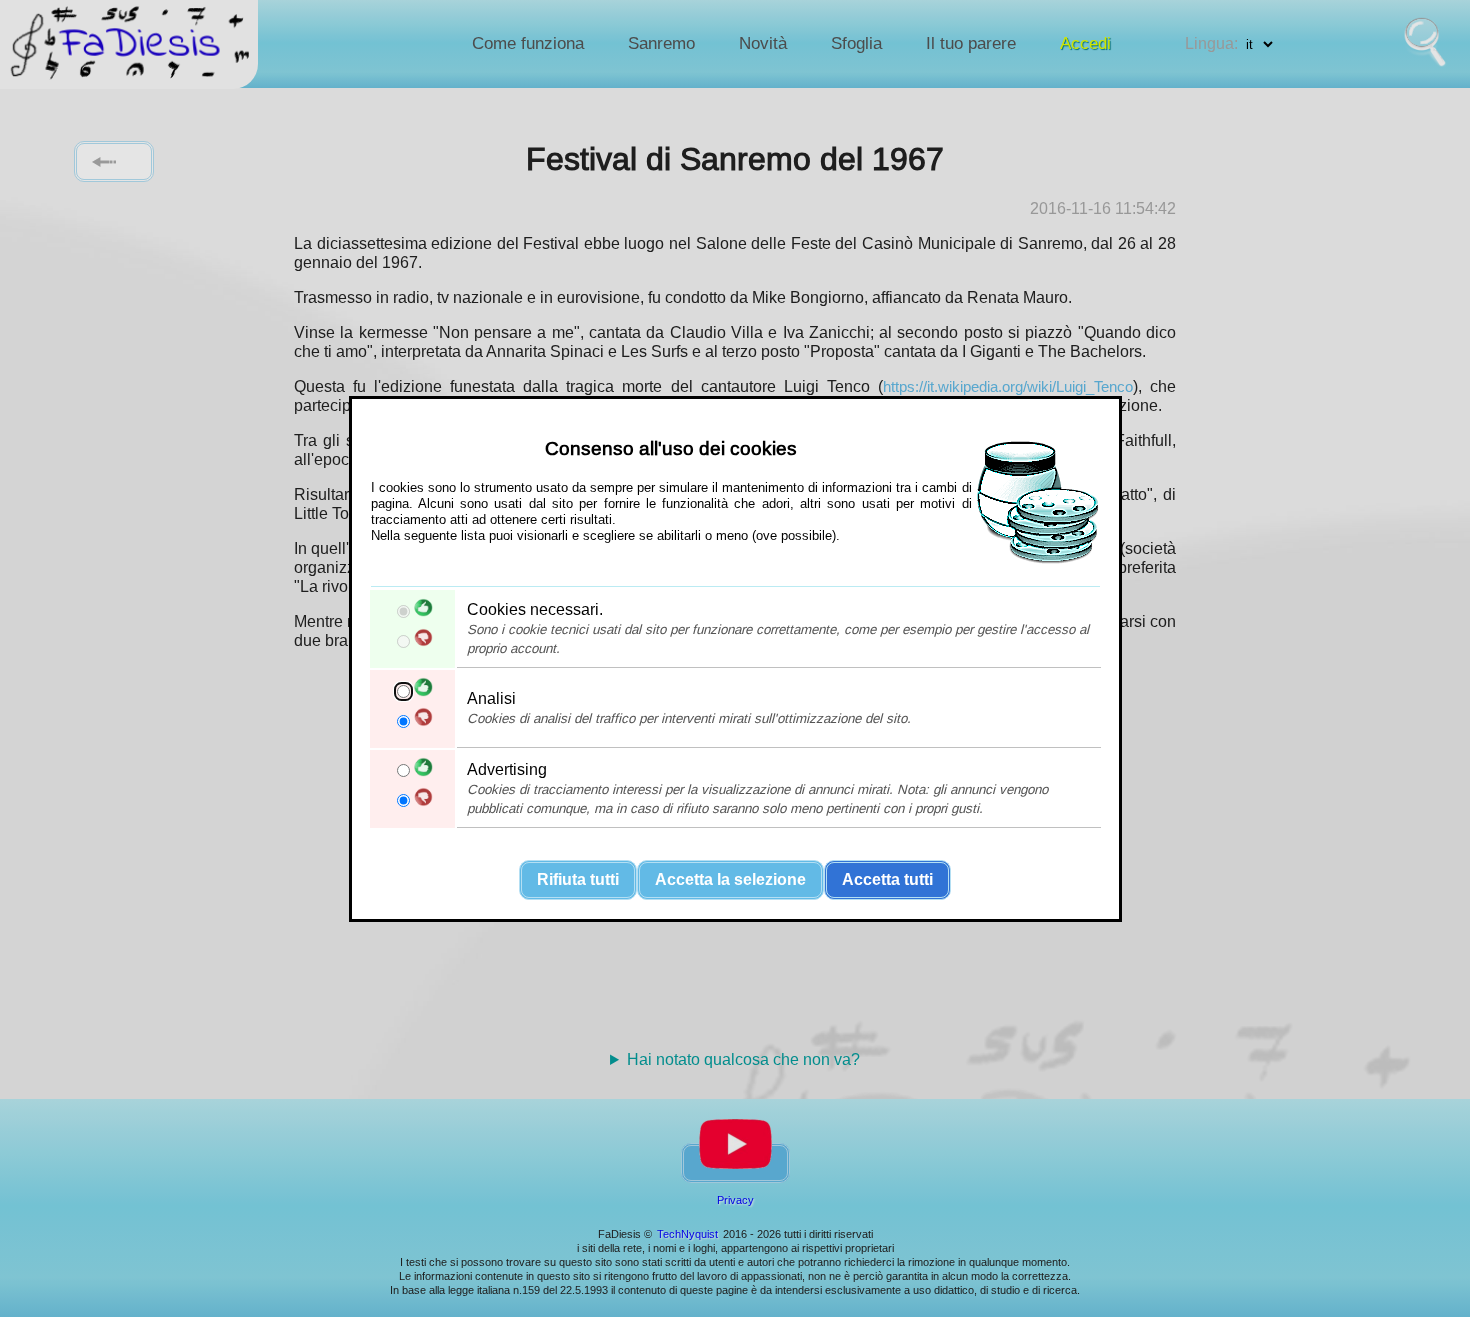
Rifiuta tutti (578, 878)
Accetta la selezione (730, 878)
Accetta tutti (887, 878)
